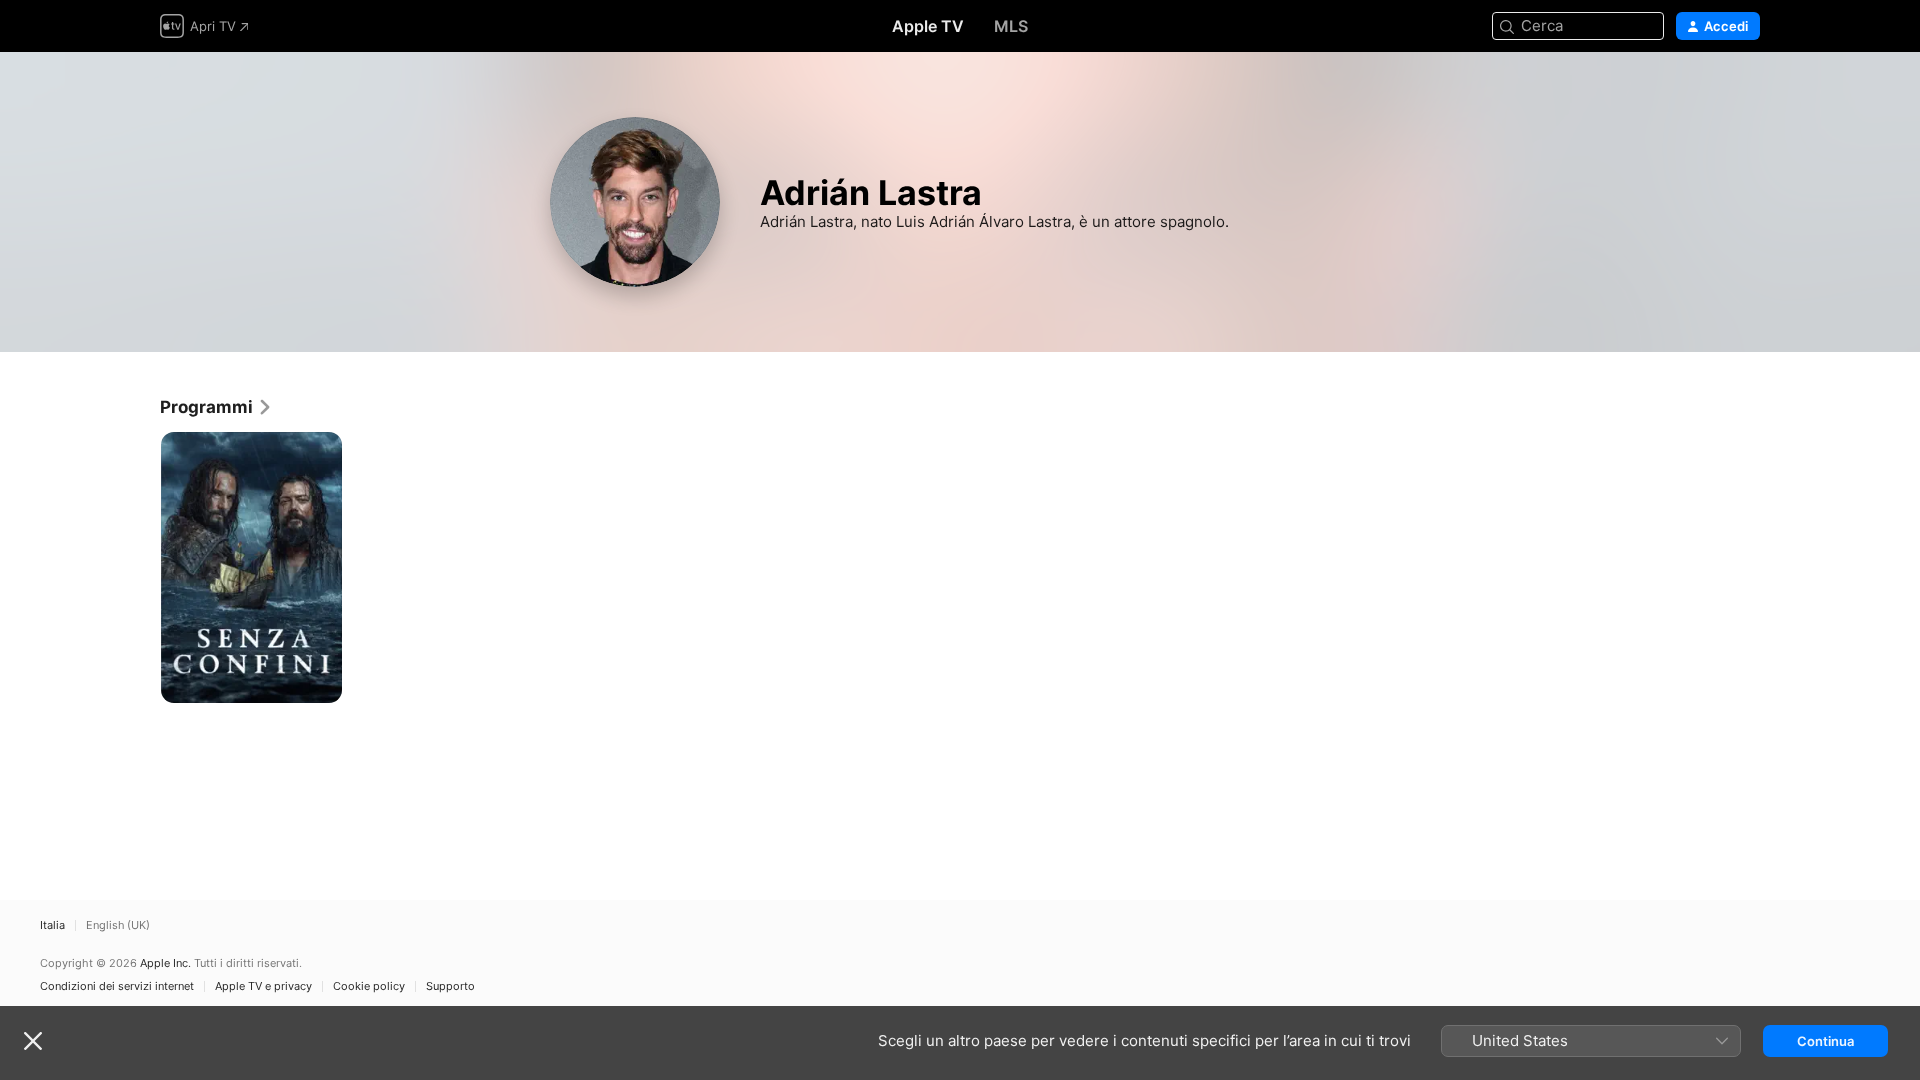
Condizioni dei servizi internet (117, 986)
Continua (1825, 1041)
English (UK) (118, 925)
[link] (216, 407)
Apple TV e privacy (263, 986)
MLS (1011, 26)
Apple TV (928, 26)
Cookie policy (369, 986)
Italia (52, 925)
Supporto (450, 986)
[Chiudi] (33, 1041)
